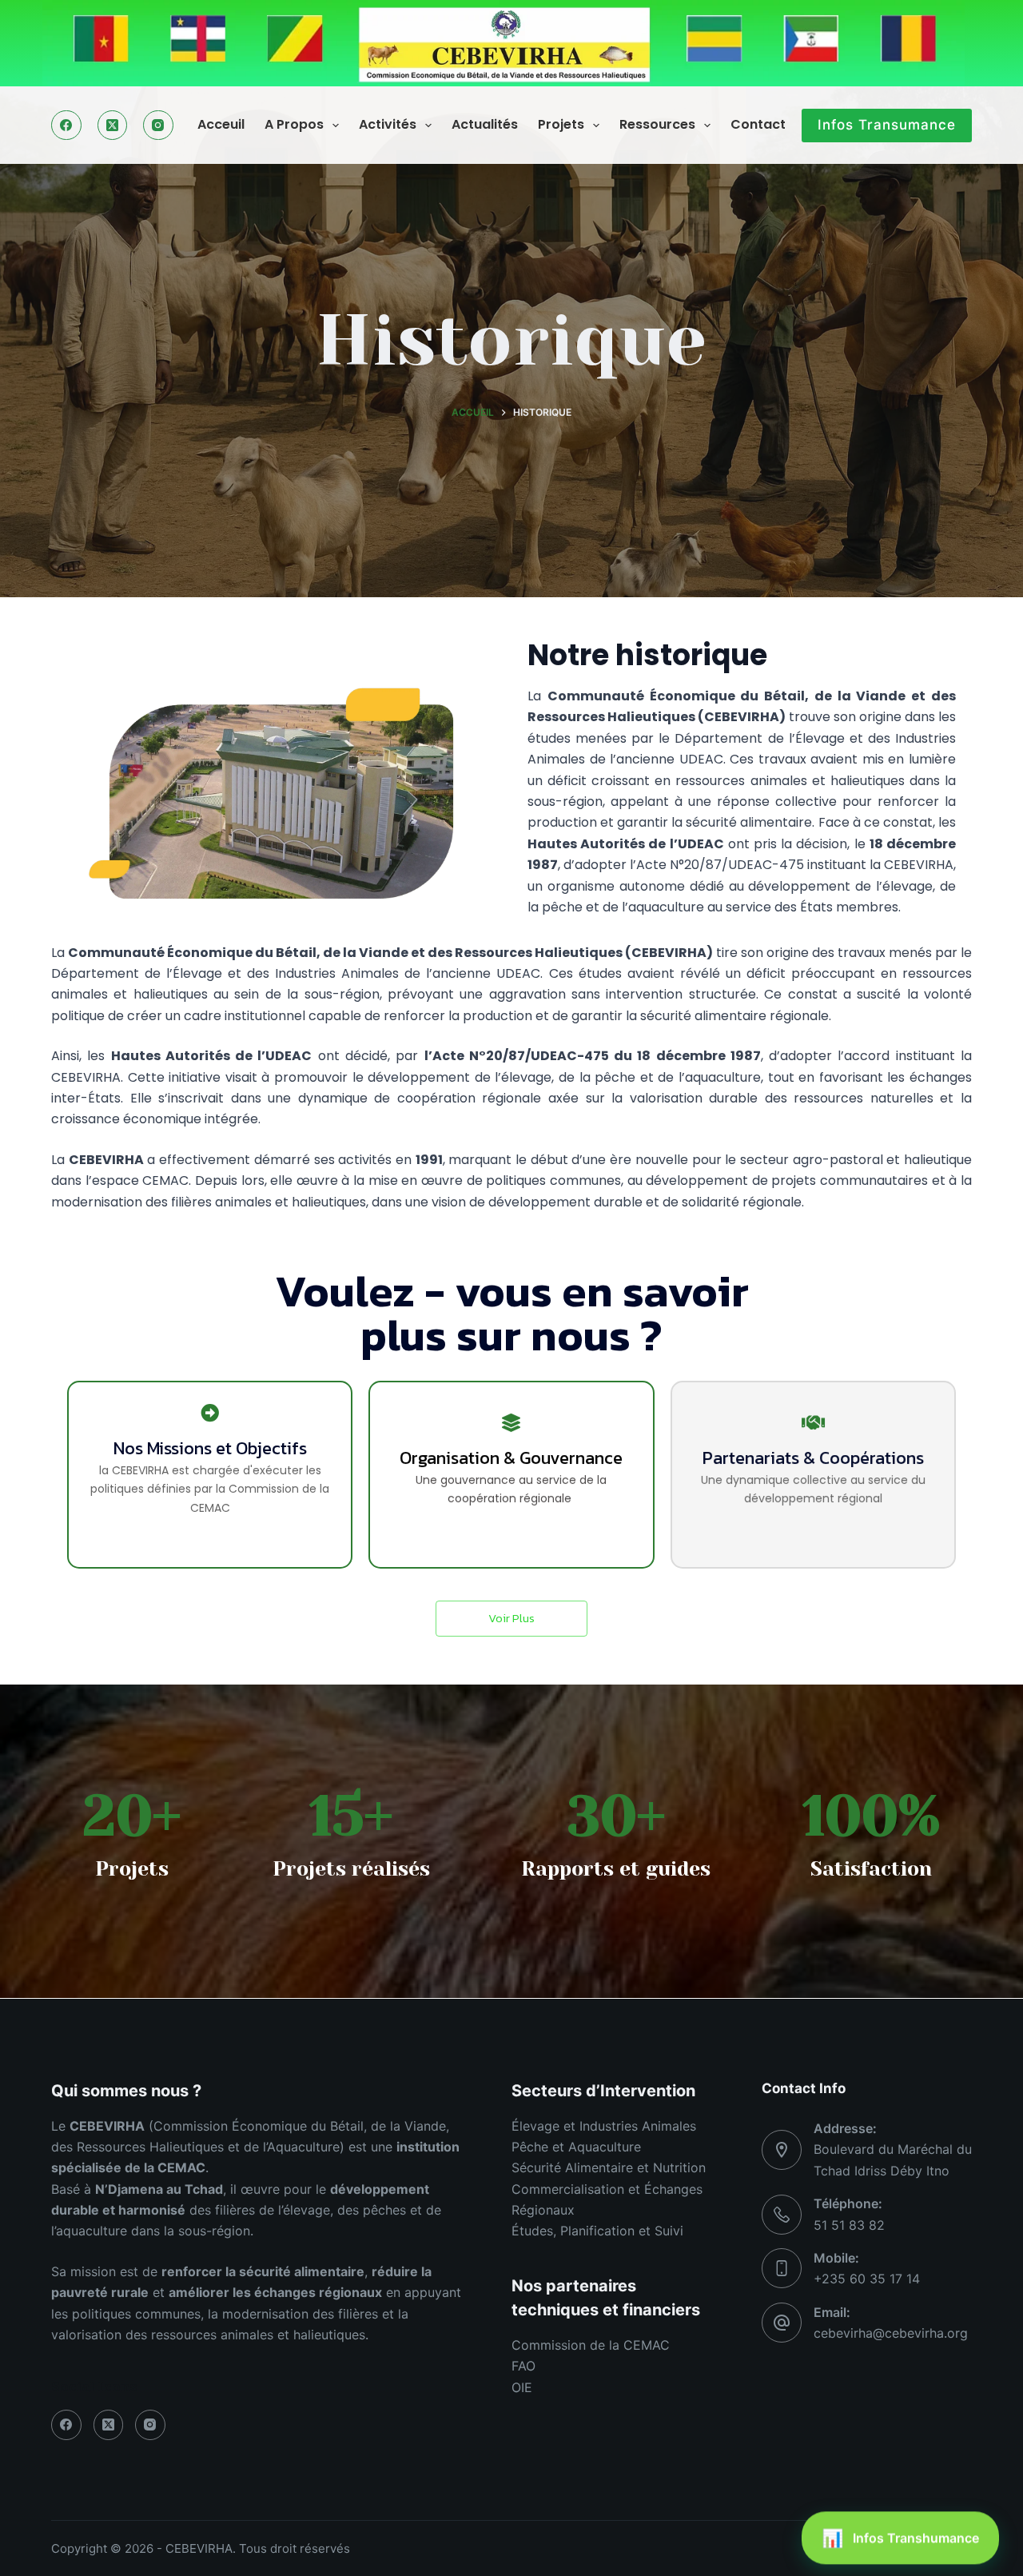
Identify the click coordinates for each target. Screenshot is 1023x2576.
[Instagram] (158, 126)
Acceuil (221, 124)
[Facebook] (66, 126)
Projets (561, 124)
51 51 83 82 (849, 2225)
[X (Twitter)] (113, 126)
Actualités (485, 124)
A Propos (294, 124)
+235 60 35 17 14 (867, 2279)
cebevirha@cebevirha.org (891, 2333)
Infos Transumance (887, 125)
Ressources (657, 124)
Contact (758, 124)
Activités (388, 124)
